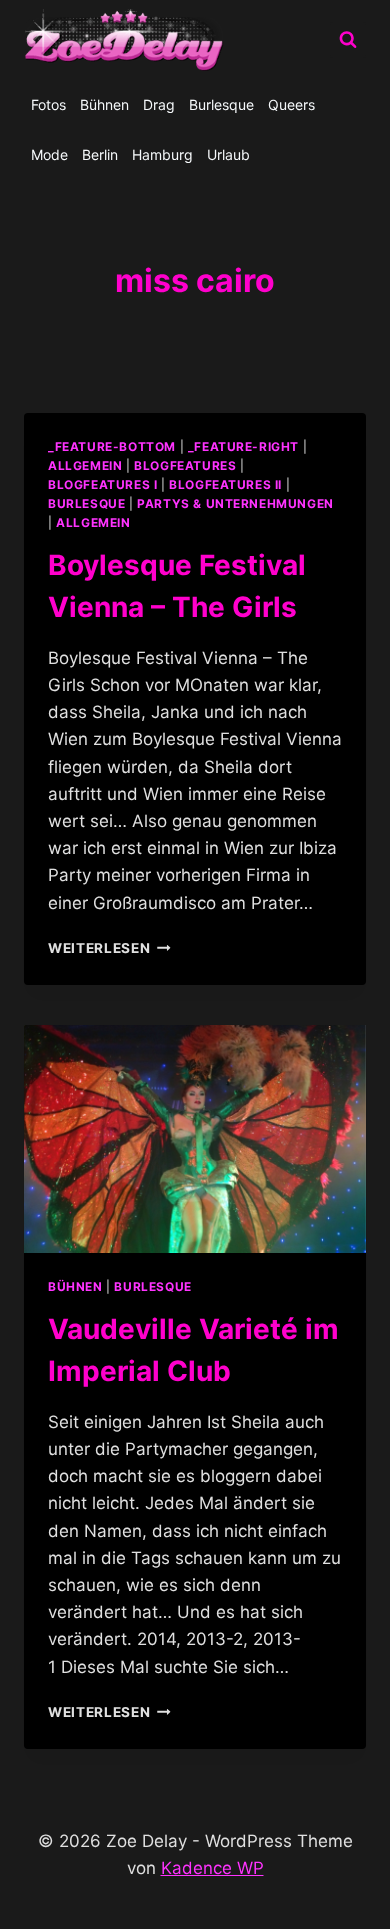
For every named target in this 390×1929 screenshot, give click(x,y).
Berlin (100, 154)
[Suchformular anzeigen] (348, 40)
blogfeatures (185, 465)
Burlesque (221, 104)
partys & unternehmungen (235, 503)
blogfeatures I (102, 484)
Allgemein (93, 522)
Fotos (48, 104)
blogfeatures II (225, 484)
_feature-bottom (112, 446)
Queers (291, 104)
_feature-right (243, 446)
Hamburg (162, 154)
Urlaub (228, 154)
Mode (49, 154)
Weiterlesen (109, 948)
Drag (159, 104)
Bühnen (104, 104)
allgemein (85, 465)
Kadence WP (212, 1868)
